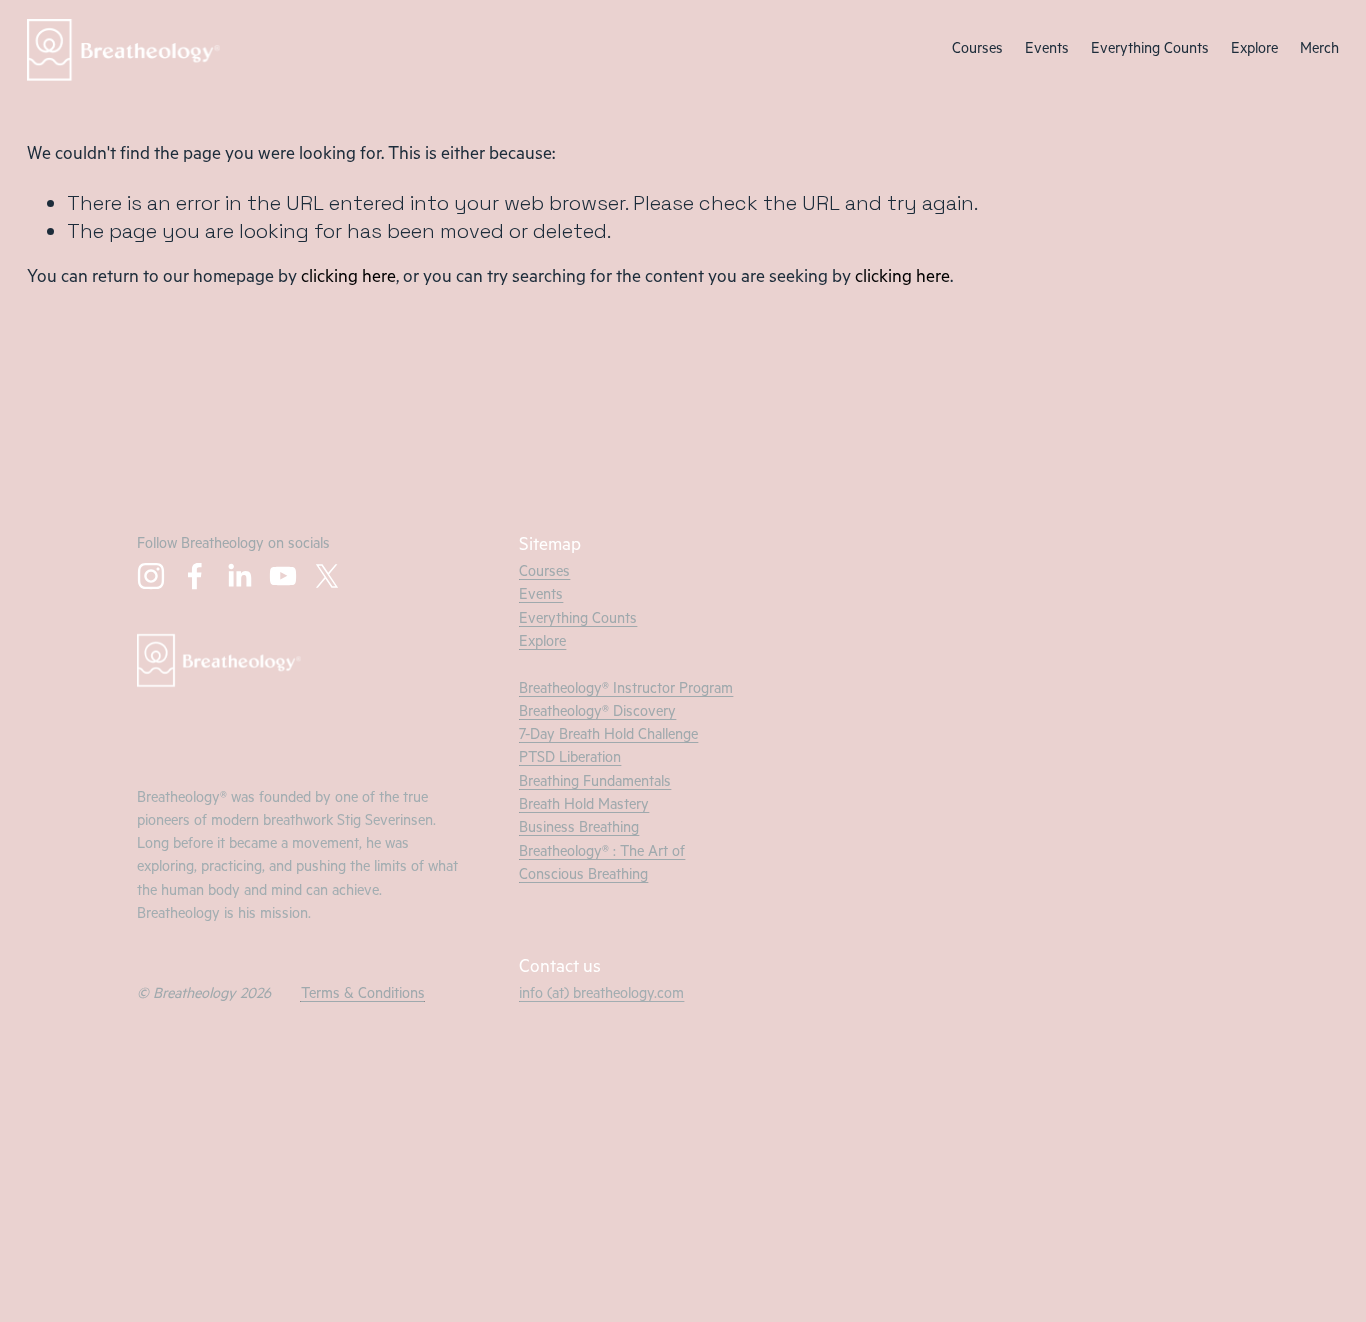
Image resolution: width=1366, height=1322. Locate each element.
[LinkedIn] (239, 576)
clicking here (348, 279)
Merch (1319, 50)
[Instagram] (151, 576)
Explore (1254, 50)
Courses (977, 50)
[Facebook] (195, 576)
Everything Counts (1150, 50)
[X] (327, 576)
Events (1047, 50)
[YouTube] (283, 576)
